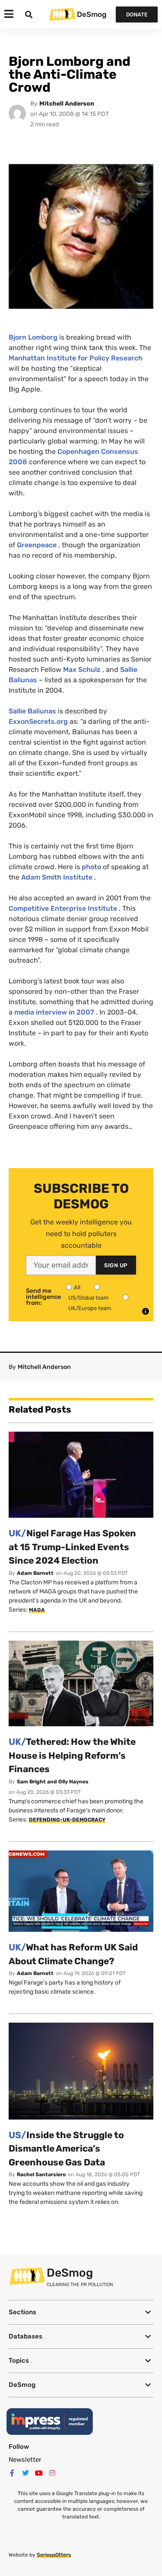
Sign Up (116, 1265)
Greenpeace (37, 545)
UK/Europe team (90, 1308)
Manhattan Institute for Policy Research (76, 358)
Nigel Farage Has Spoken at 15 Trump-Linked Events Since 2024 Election (72, 1547)
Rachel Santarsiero (41, 2175)
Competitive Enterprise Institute (63, 908)
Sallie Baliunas (32, 711)
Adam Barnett (35, 1573)
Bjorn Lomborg (33, 337)
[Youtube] (39, 2473)
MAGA (37, 1610)
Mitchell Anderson (67, 104)
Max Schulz (82, 670)
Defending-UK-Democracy (67, 1820)
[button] (81, 2312)
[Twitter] (25, 2473)
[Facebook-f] (12, 2473)
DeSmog (92, 14)
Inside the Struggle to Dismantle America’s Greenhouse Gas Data (66, 2149)
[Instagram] (52, 2473)
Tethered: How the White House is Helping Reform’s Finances (72, 1755)
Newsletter (25, 2460)
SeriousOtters (54, 2555)
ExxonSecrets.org (38, 721)
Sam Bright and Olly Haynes (53, 1782)
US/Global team (89, 1298)
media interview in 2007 (54, 1012)
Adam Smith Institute (57, 877)
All (77, 1287)
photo (91, 867)
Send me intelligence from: (43, 1297)
